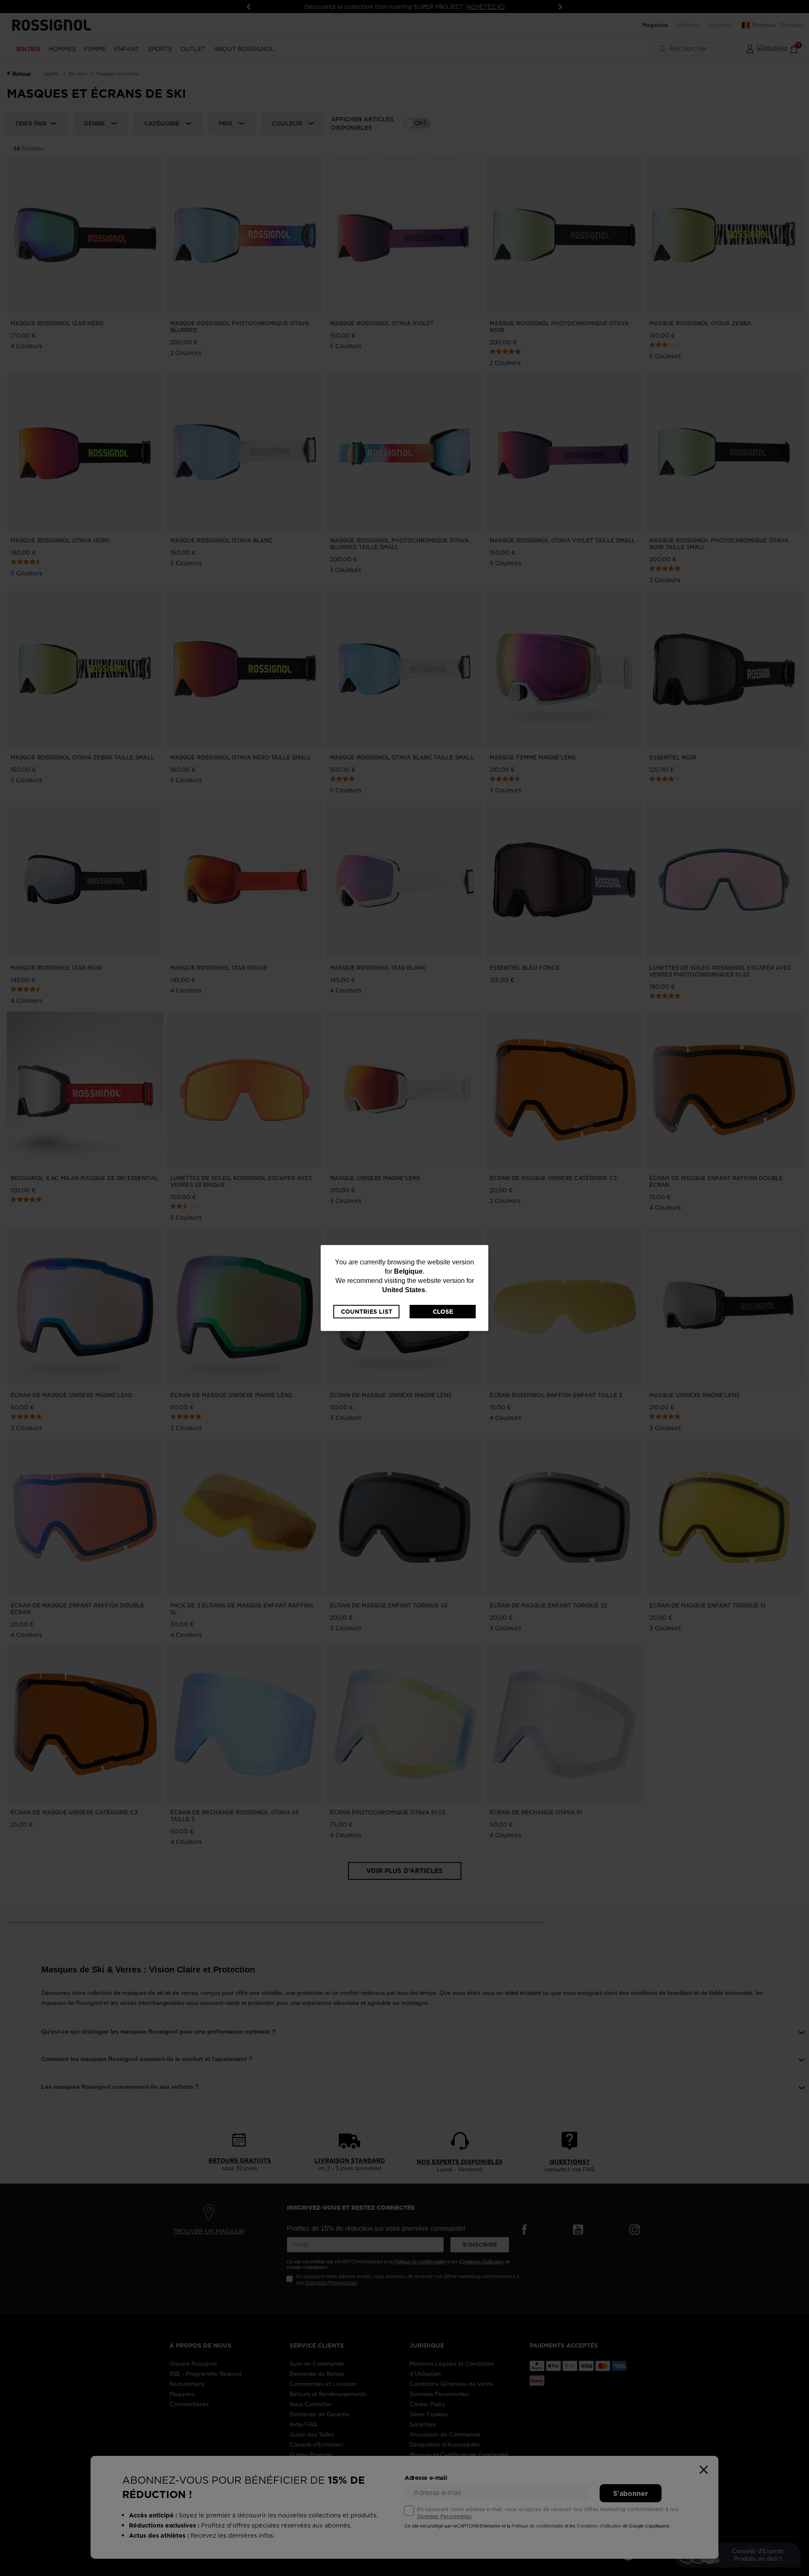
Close (443, 1312)
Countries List (367, 1312)
